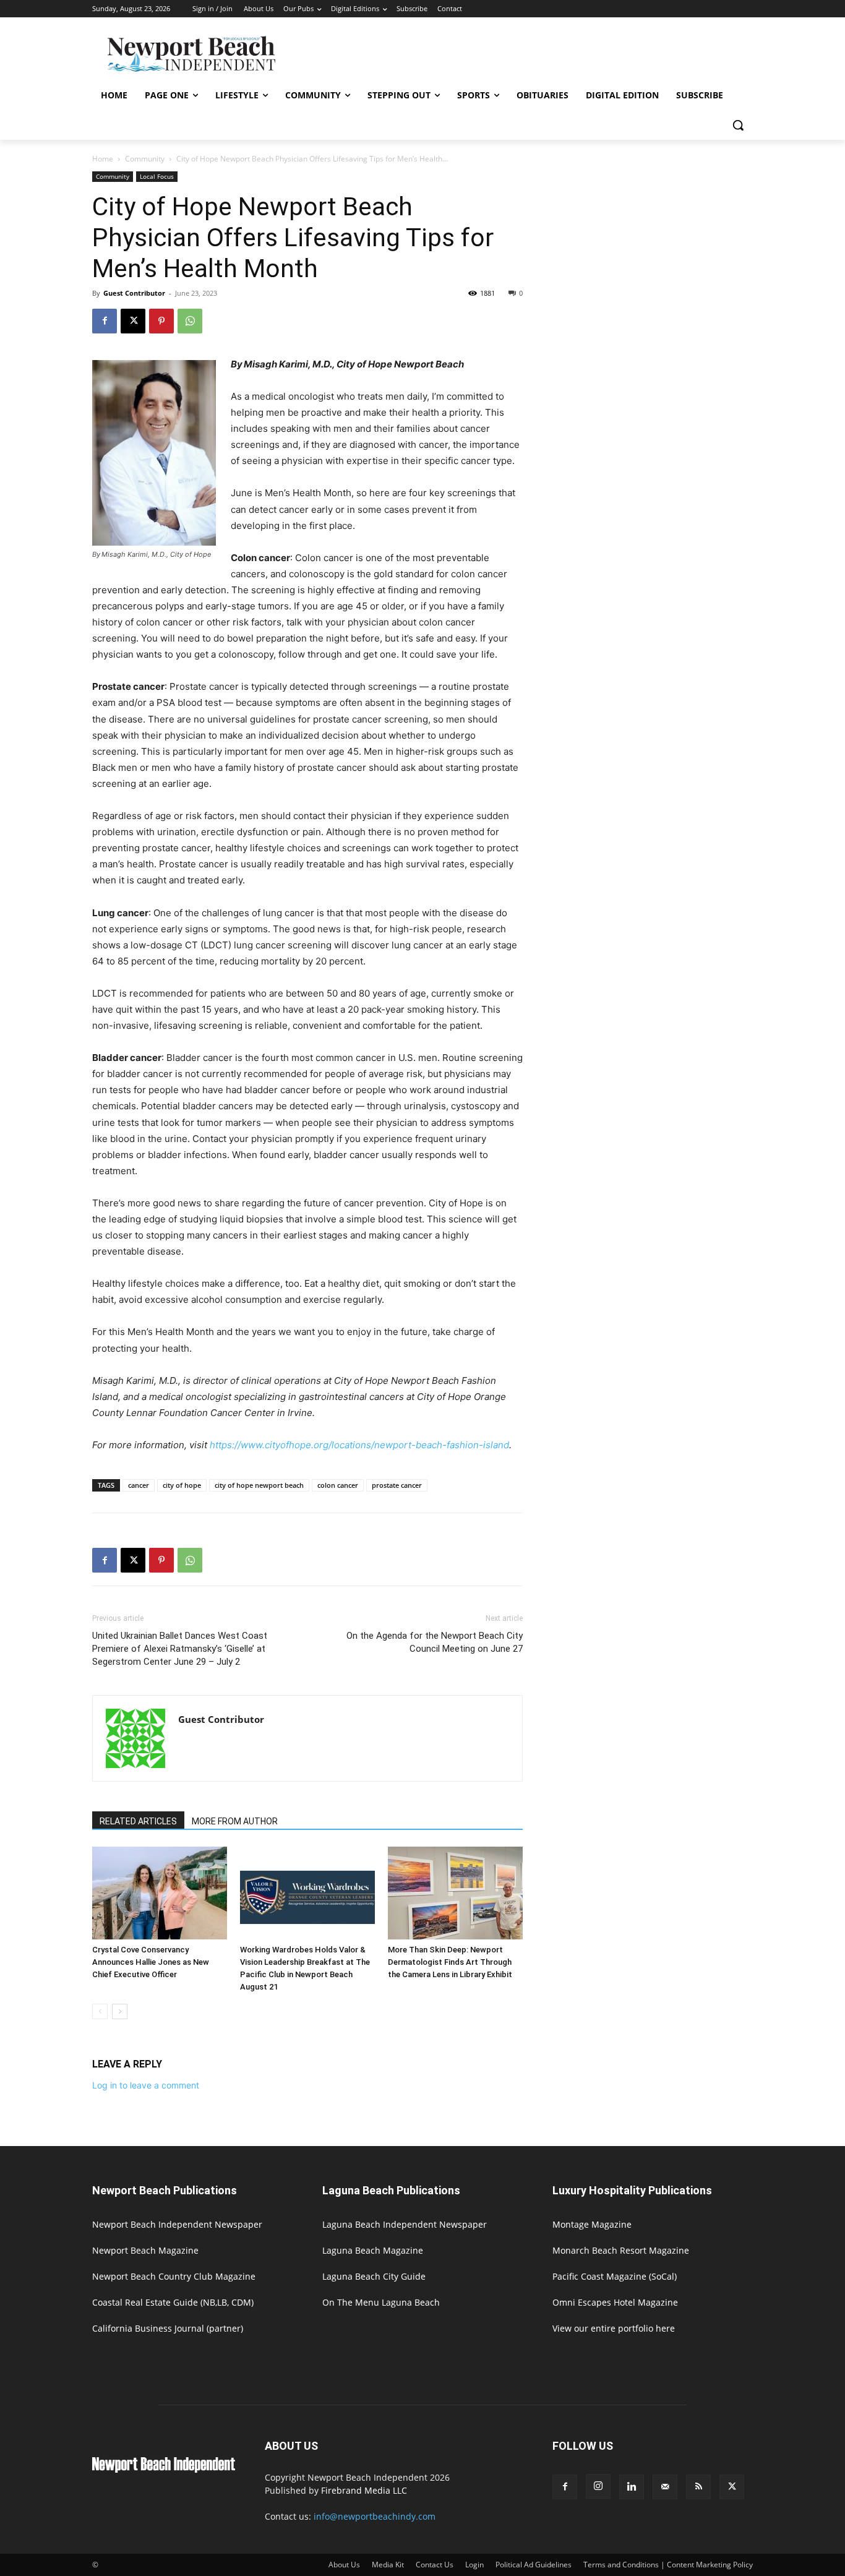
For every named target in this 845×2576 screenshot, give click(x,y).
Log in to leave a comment (146, 2085)
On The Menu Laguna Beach (381, 2302)
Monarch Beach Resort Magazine (621, 2250)
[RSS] (698, 2487)
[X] (133, 321)
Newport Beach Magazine (145, 2250)
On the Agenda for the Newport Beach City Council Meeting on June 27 (435, 1642)
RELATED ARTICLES (138, 1821)
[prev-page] (100, 2011)
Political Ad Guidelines (534, 2565)
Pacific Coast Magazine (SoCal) (615, 2276)
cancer (139, 1485)
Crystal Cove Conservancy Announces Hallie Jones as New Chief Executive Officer (151, 1962)
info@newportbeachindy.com (375, 2516)
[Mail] (665, 2487)
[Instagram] (598, 2486)
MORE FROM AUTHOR (235, 1821)
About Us (344, 2565)
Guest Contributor (134, 293)
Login (474, 2565)
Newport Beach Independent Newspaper (177, 2224)
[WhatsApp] (190, 321)
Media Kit (388, 2565)
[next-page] (120, 2011)
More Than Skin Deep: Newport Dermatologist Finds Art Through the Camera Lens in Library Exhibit (450, 1962)
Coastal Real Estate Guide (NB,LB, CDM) (173, 2302)
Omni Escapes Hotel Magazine (615, 2302)
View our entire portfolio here (614, 2328)
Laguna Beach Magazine (373, 2250)
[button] (738, 125)
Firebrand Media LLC (364, 2490)
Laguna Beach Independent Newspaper (405, 2224)
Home (103, 159)
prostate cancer (397, 1485)
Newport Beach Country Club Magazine (174, 2276)
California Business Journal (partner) (168, 2328)
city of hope (182, 1485)
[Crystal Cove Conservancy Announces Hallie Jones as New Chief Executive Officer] (160, 1893)
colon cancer (338, 1485)
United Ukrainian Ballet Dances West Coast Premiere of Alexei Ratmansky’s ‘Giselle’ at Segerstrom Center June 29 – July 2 (180, 1649)
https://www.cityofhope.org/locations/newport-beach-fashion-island (359, 1445)
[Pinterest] (161, 321)
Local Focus (157, 176)
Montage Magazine (592, 2224)
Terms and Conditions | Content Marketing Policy (668, 2565)
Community (145, 159)
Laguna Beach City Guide (374, 2276)
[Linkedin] (632, 2487)
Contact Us (435, 2565)
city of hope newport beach (259, 1485)
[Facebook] (105, 321)
